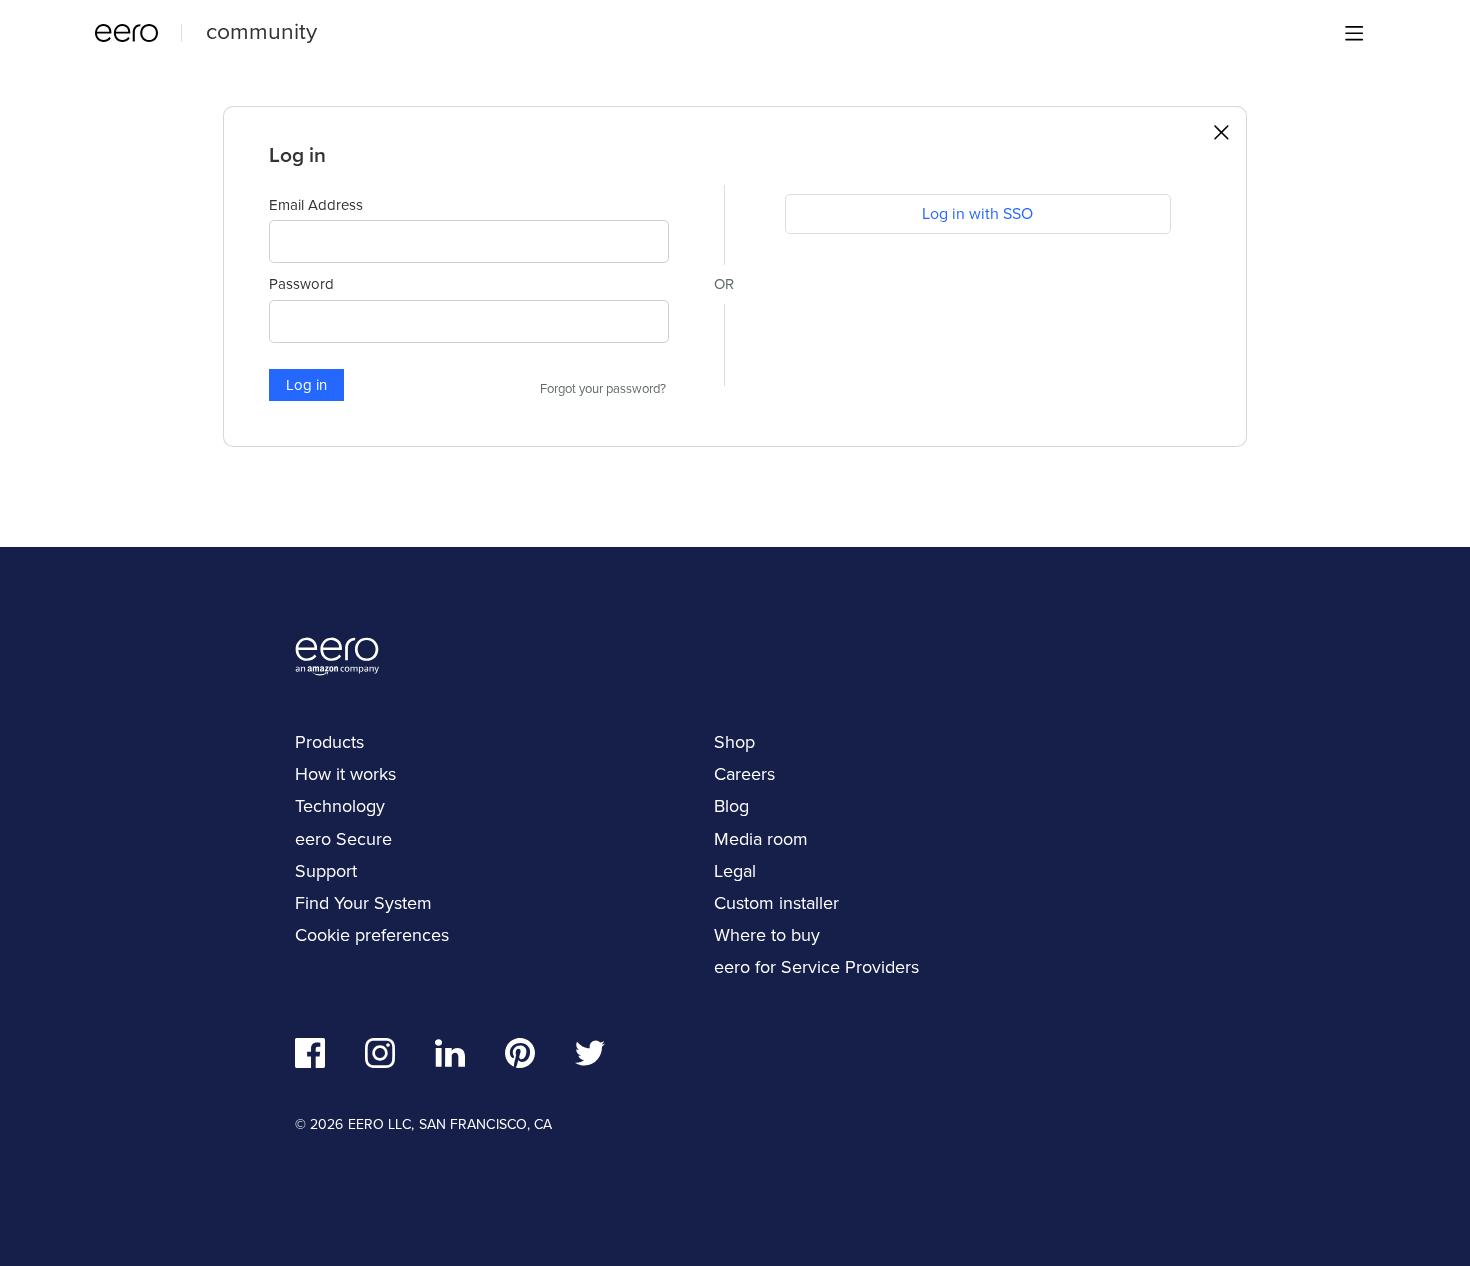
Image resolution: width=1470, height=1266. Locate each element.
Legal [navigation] (735, 871)
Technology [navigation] (340, 806)
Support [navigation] (326, 871)
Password (301, 284)
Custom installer (776, 903)
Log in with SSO (977, 213)
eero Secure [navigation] (343, 839)
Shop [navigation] (734, 742)
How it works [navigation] (345, 774)
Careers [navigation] (744, 774)
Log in (306, 385)
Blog (731, 806)
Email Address (316, 205)
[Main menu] (1354, 33)
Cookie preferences (372, 935)
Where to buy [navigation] (767, 935)
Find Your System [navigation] (363, 903)
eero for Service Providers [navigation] (816, 967)
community (261, 31)
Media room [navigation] (761, 839)
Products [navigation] (329, 742)
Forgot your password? (603, 389)
